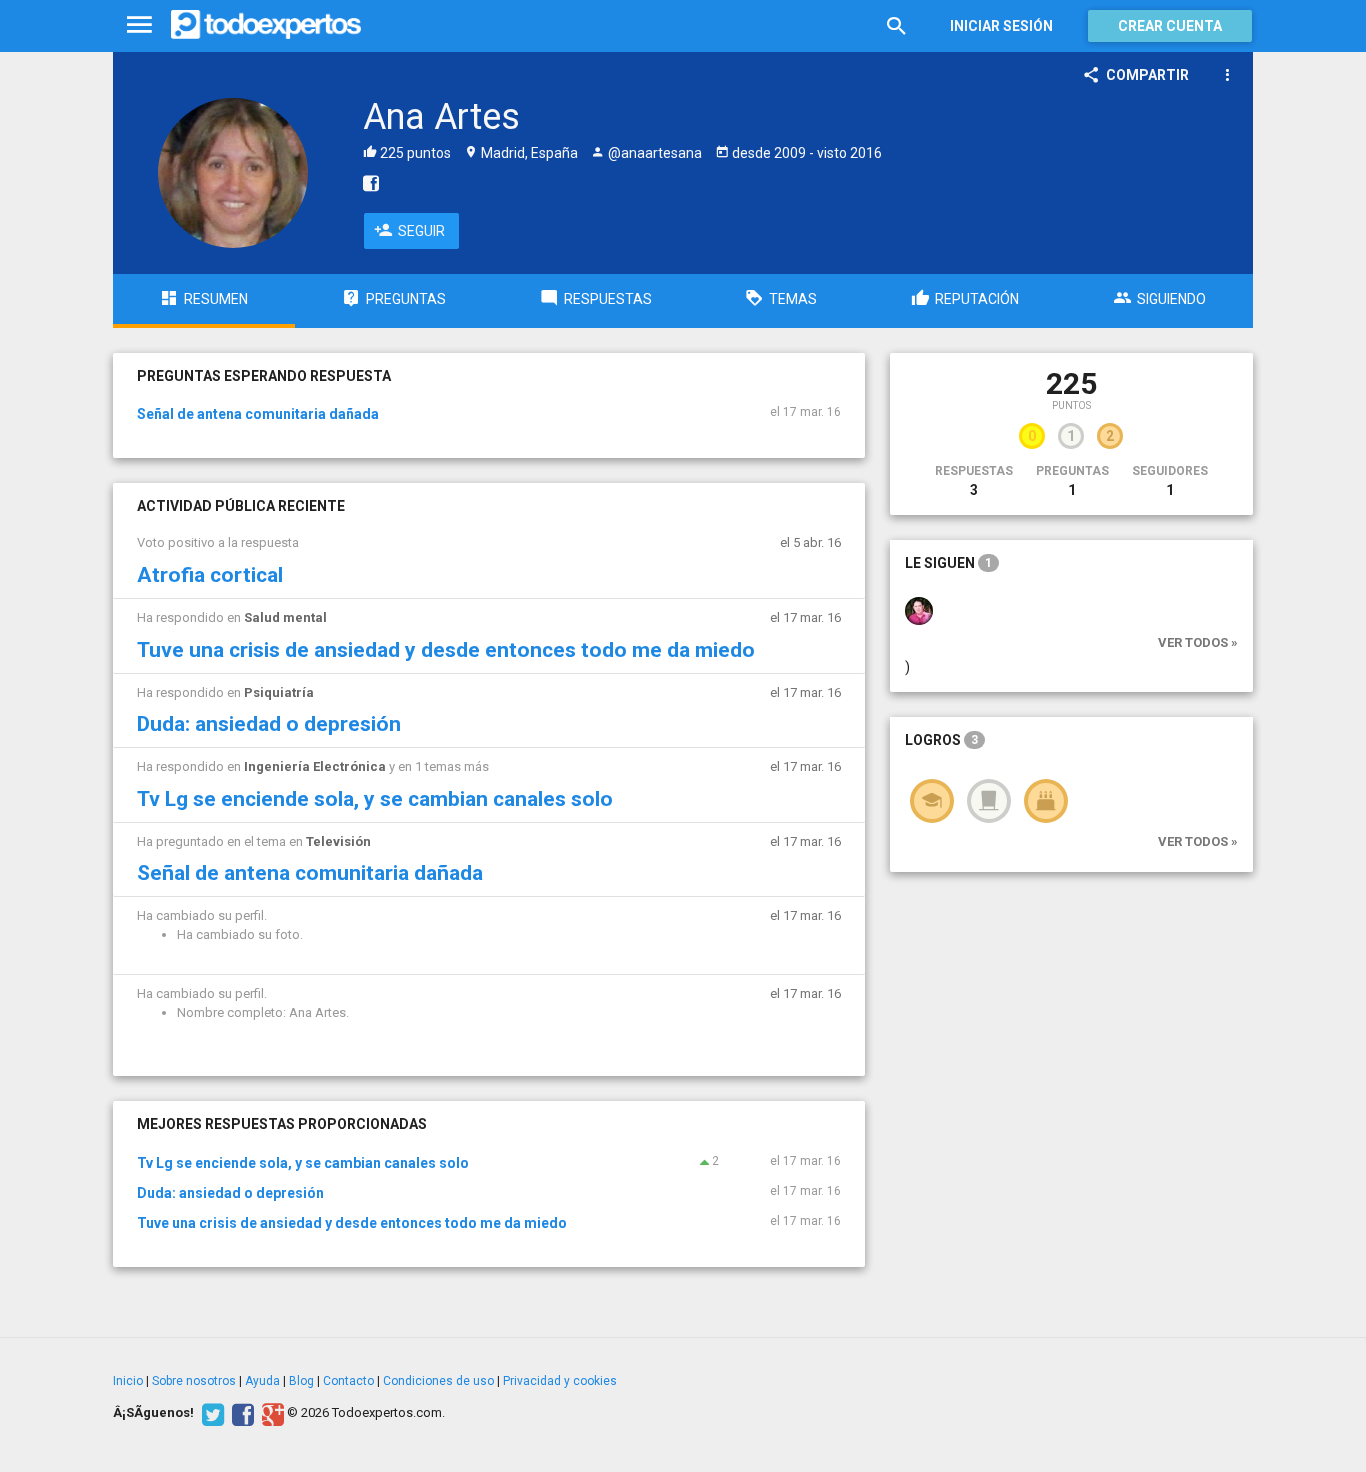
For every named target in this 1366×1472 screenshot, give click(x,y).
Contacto (348, 1381)
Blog (301, 1381)
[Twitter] (210, 1413)
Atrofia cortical (210, 575)
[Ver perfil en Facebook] (366, 183)
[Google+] (270, 1413)
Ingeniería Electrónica (315, 766)
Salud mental (285, 617)
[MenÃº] (139, 25)
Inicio (128, 1381)
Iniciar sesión (1001, 26)
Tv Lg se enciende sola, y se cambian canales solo (375, 799)
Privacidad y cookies (560, 1381)
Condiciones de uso (438, 1381)
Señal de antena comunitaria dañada (258, 414)
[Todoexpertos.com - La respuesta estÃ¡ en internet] (266, 25)
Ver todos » (1198, 642)
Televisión (338, 841)
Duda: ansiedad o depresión (269, 724)
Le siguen (948, 563)
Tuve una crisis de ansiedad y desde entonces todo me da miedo (446, 650)
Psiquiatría (279, 692)
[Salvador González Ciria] (919, 610)
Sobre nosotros (194, 1381)
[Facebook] (240, 1413)
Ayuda (262, 1381)
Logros (941, 740)
